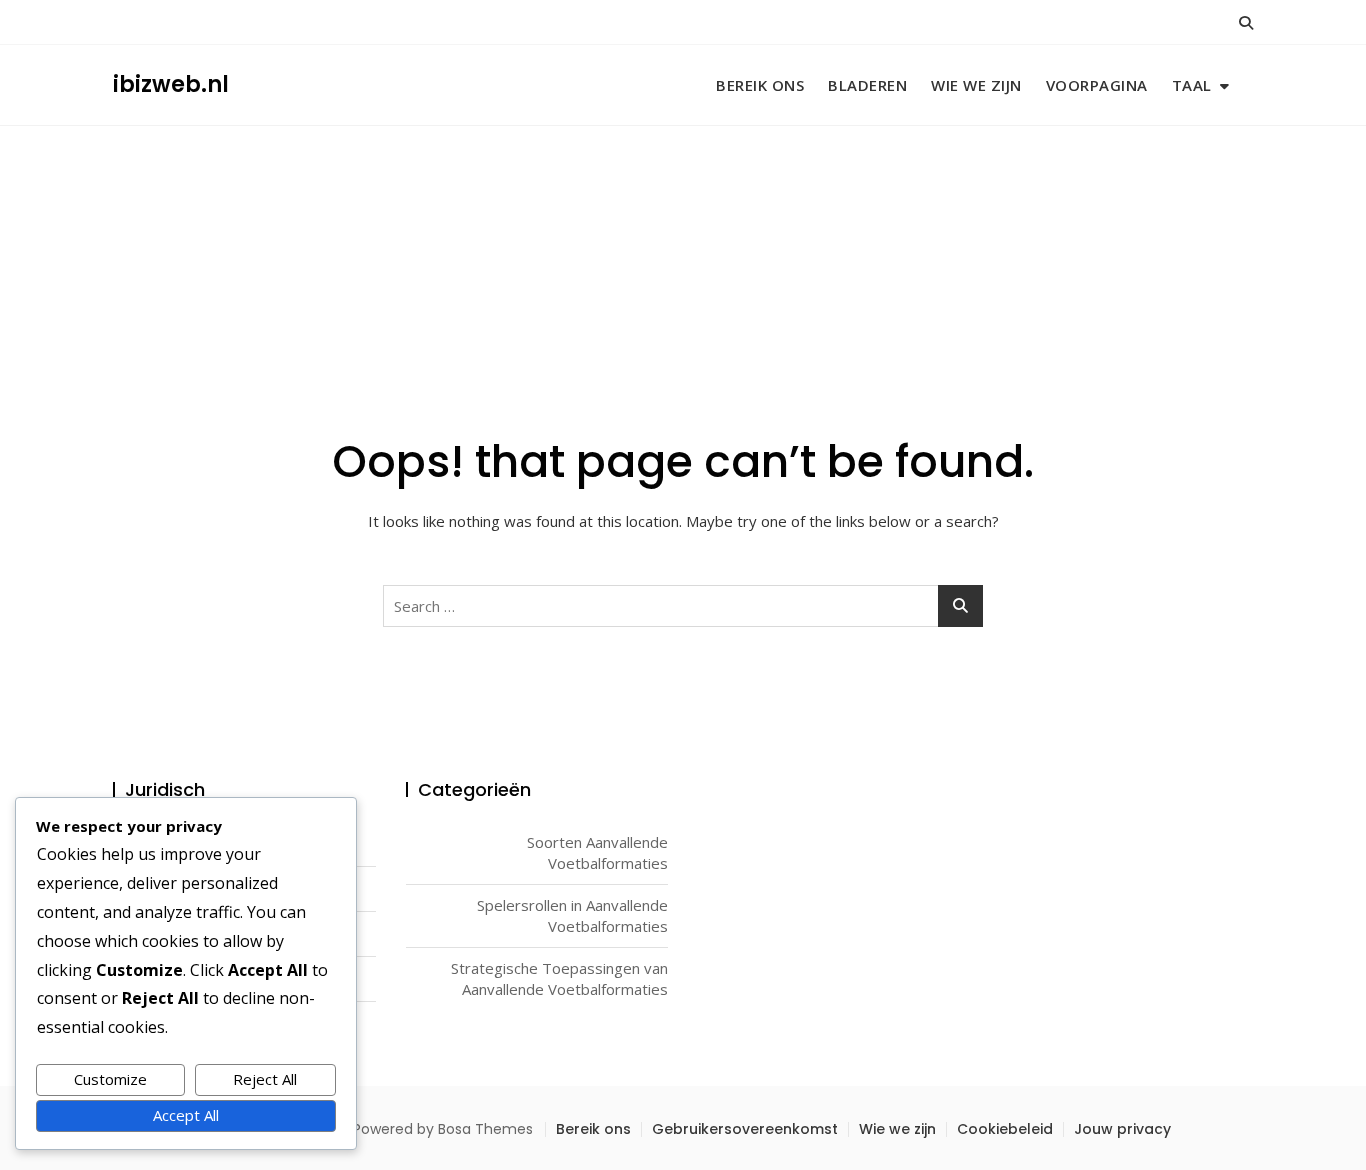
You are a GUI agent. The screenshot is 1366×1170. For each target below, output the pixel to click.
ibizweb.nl (171, 84)
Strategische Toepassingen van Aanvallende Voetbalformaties (559, 978)
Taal (1192, 85)
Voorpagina (1097, 85)
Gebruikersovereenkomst (745, 1129)
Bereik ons (760, 85)
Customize (110, 1079)
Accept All (186, 1115)
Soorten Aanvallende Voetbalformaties (597, 852)
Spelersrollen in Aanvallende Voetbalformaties (572, 915)
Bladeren (867, 85)
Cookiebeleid (1005, 1129)
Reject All (265, 1079)
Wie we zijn (976, 85)
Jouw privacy (1122, 1129)
